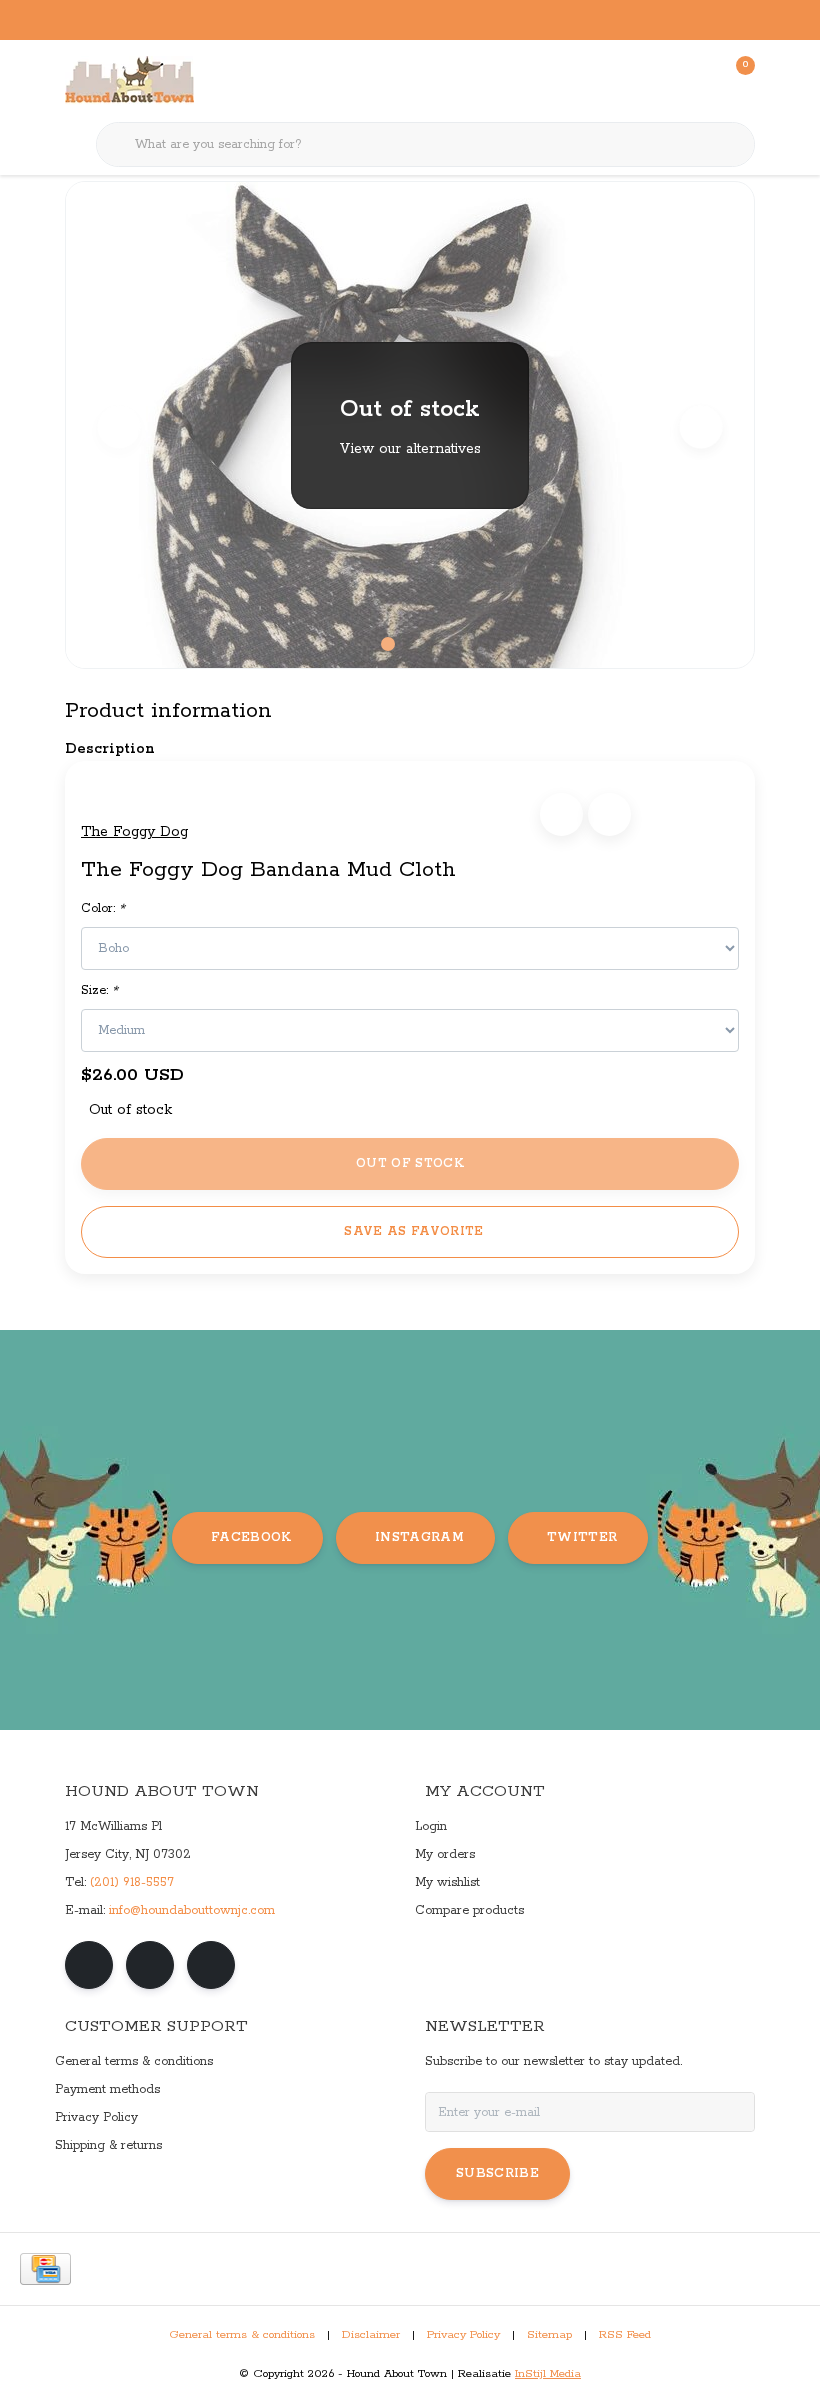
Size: (99, 990)
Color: (103, 908)
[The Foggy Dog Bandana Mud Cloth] (410, 425)
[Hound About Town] (129, 80)
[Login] (660, 80)
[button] (561, 814)
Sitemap (549, 2335)
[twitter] (211, 1965)
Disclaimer (371, 2335)
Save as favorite (413, 1231)
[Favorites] (698, 80)
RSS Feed (625, 2335)
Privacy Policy (463, 2335)
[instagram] (150, 1965)
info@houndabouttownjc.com (192, 1910)
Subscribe (497, 2173)
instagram (419, 1537)
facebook (251, 1537)
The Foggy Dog (134, 832)
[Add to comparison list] (609, 814)
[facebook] (89, 1965)
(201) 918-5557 (132, 1882)
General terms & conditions (242, 2335)
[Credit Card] (45, 2269)
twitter (582, 1537)
